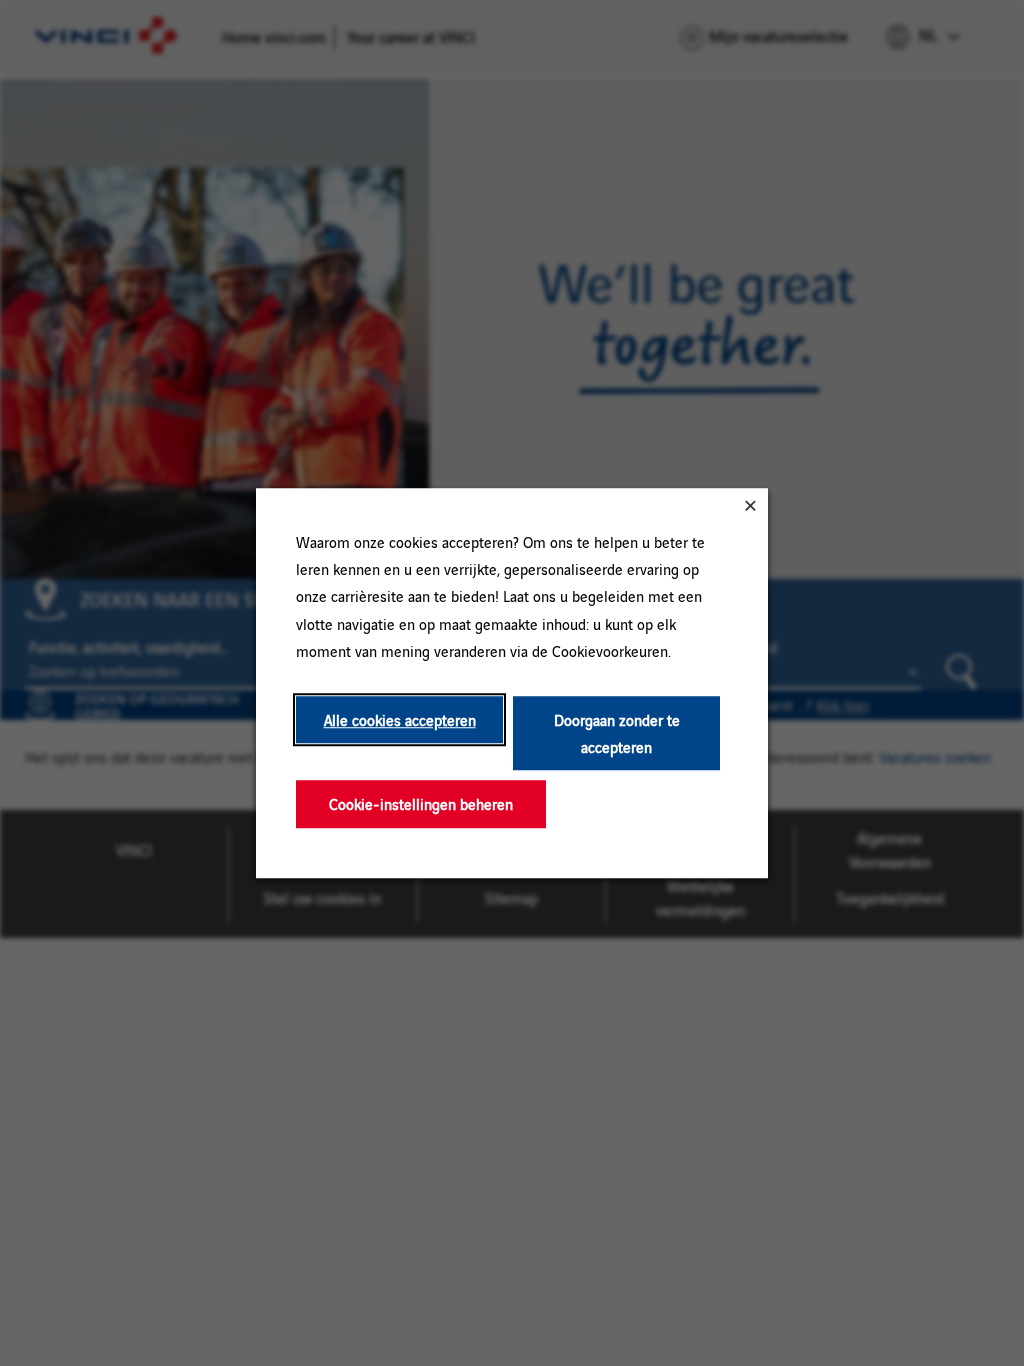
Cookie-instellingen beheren (421, 804)
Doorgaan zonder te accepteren (617, 733)
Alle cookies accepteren (400, 719)
